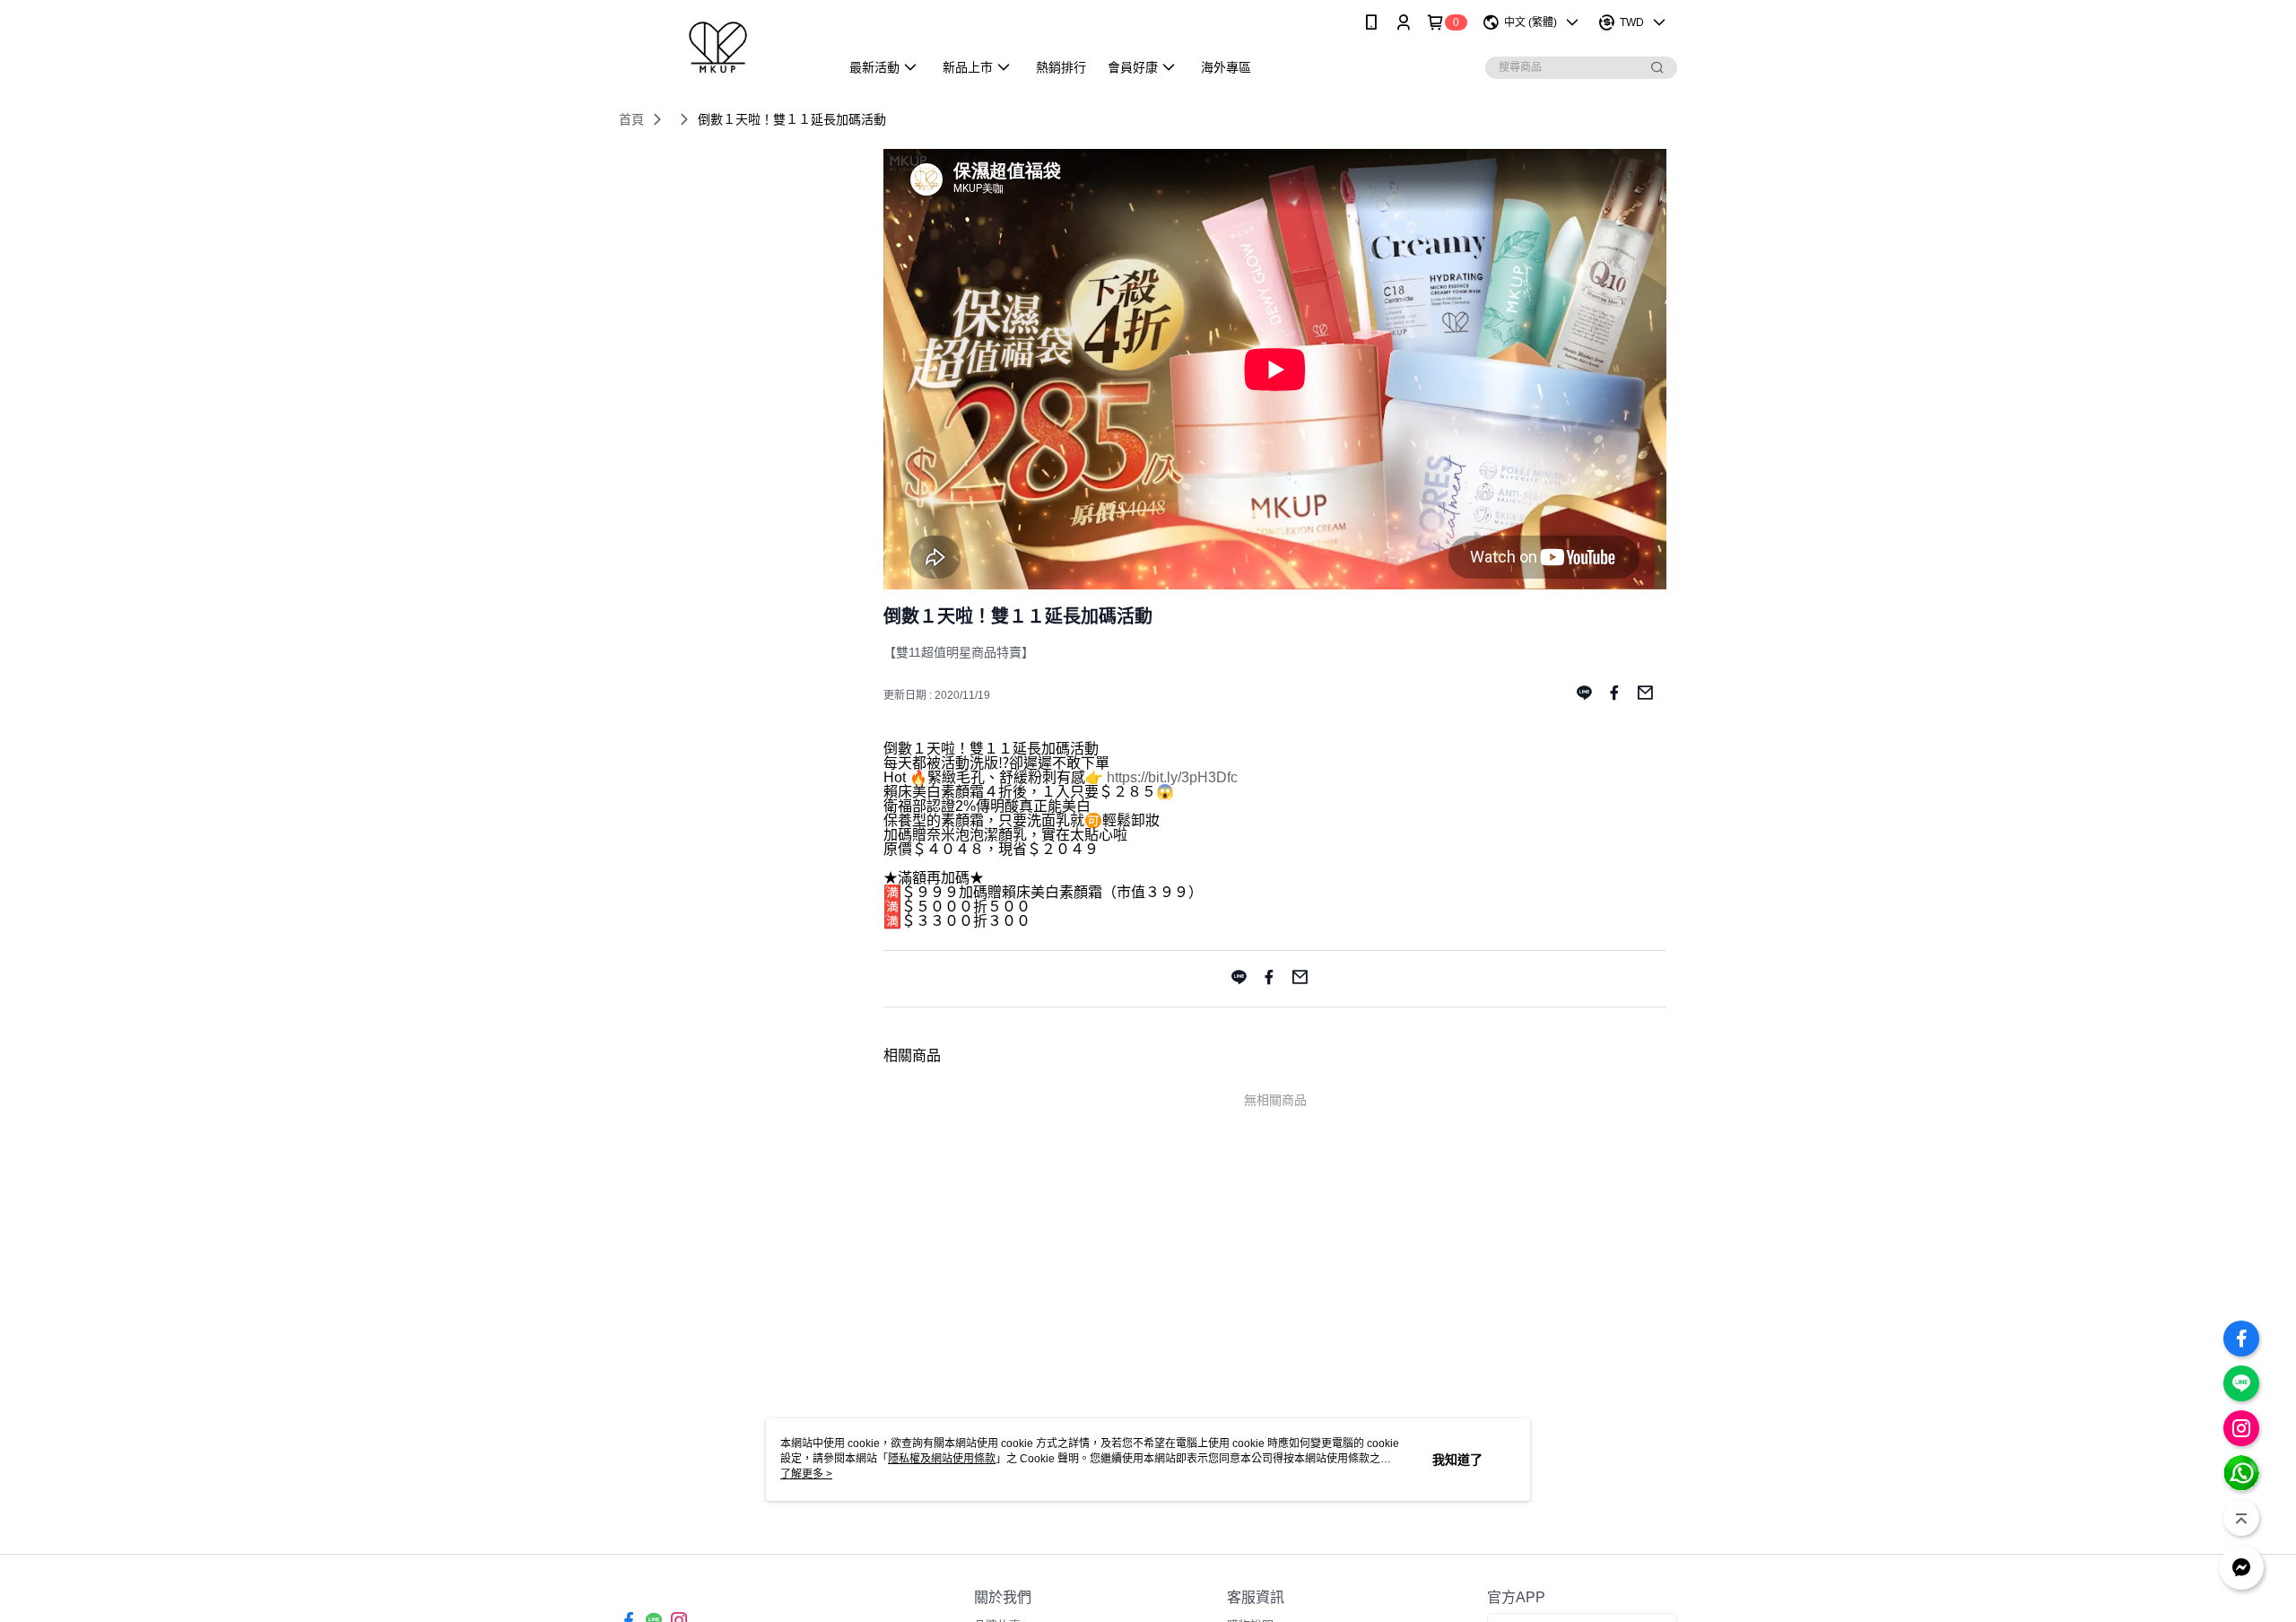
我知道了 (1457, 1460)
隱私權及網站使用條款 (942, 1459)
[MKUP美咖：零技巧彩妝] (718, 47)
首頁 (631, 119)
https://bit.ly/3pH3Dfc (1172, 777)
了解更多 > (806, 1474)
